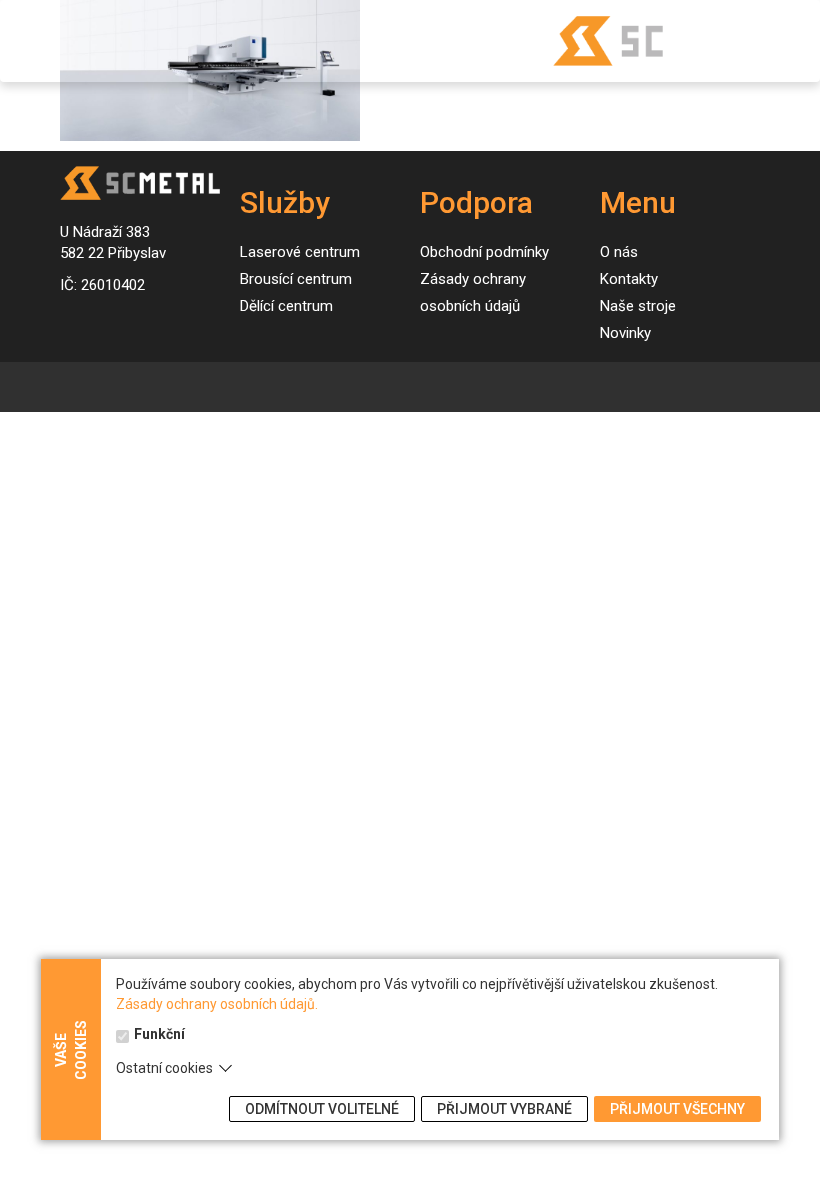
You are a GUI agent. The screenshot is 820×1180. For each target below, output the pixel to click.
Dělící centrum (286, 306)
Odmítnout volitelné (322, 1109)
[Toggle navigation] (35, 41)
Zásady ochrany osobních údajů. (217, 1004)
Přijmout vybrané (504, 1109)
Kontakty (629, 279)
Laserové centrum (300, 252)
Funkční (159, 1034)
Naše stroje (638, 306)
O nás (619, 252)
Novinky (625, 333)
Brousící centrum (296, 279)
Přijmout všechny (677, 1109)
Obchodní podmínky (484, 252)
